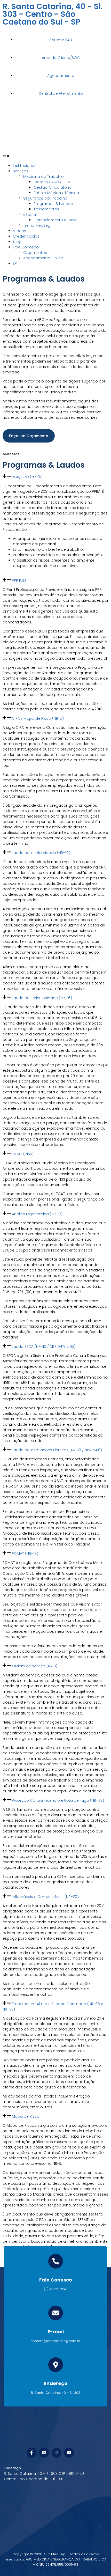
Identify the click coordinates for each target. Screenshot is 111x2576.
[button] (55, 157)
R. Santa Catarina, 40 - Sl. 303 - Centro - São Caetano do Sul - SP (53, 14)
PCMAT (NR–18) (25, 1554)
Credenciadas (26, 236)
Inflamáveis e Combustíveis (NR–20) (45, 1897)
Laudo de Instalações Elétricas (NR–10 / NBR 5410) (57, 1450)
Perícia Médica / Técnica (56, 193)
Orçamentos (35, 253)
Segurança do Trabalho (45, 198)
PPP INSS (19, 580)
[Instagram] (57, 2453)
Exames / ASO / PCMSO (55, 182)
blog (17, 242)
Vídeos (19, 231)
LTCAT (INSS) (23, 1154)
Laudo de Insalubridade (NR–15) (41, 853)
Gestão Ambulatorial (53, 187)
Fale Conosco (26, 247)
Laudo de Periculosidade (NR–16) (42, 998)
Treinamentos (46, 209)
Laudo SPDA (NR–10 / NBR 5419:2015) (44, 1346)
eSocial (30, 215)
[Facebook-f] (31, 2453)
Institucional (24, 166)
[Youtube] (69, 2453)
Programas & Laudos (53, 204)
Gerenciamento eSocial (55, 220)
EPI (15, 263)
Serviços (21, 171)
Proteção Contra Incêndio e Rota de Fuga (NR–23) (58, 1800)
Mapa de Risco (26, 2116)
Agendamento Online (43, 258)
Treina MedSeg (37, 225)
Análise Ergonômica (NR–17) (37, 1214)
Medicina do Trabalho (43, 176)
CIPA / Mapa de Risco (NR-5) (38, 718)
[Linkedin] (44, 2453)
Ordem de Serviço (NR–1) (35, 1666)
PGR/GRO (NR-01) (27, 477)
